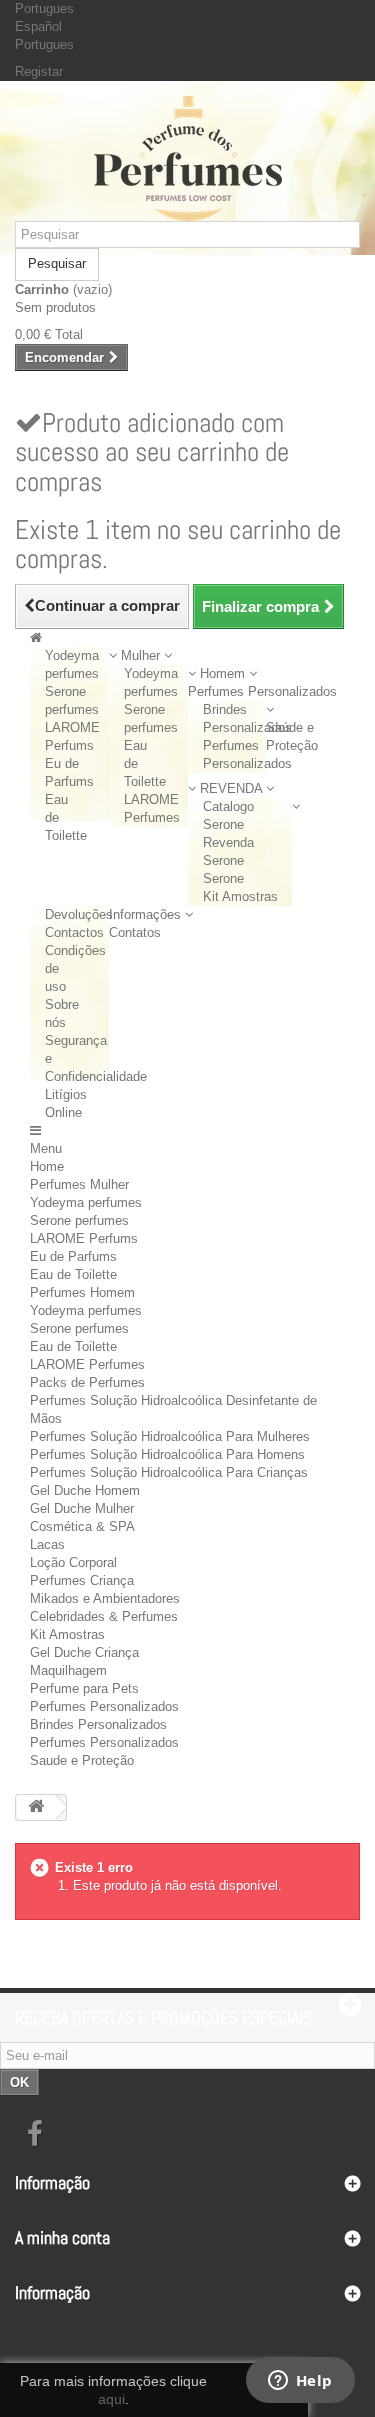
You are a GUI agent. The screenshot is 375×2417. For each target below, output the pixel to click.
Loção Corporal (73, 1562)
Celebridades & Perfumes (104, 1616)
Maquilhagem (68, 1670)
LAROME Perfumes (87, 1364)
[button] (140, 655)
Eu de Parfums (73, 1256)
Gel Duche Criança (84, 1652)
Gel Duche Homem (85, 1490)
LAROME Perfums (84, 1238)
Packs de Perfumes (87, 1382)
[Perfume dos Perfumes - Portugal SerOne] (187, 158)
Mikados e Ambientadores (105, 1598)
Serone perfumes (79, 1220)
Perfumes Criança (82, 1580)
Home (47, 1166)
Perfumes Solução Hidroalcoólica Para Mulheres (170, 1436)
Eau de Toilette (73, 1274)
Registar (39, 71)
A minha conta (62, 2237)
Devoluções (79, 914)
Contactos (74, 932)
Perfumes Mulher (79, 1184)
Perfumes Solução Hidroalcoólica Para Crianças (169, 1472)
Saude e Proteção (82, 1760)
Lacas (47, 1544)
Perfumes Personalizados (104, 1706)
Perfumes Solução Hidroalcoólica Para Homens (167, 1454)
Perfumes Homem (82, 1292)
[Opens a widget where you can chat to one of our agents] (300, 2382)
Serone (223, 878)
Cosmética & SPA (82, 1526)
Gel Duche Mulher (82, 1508)
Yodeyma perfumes (86, 1202)
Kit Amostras (240, 896)
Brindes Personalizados (98, 1724)
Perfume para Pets (84, 1688)
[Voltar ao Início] (36, 1807)
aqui (111, 2399)
